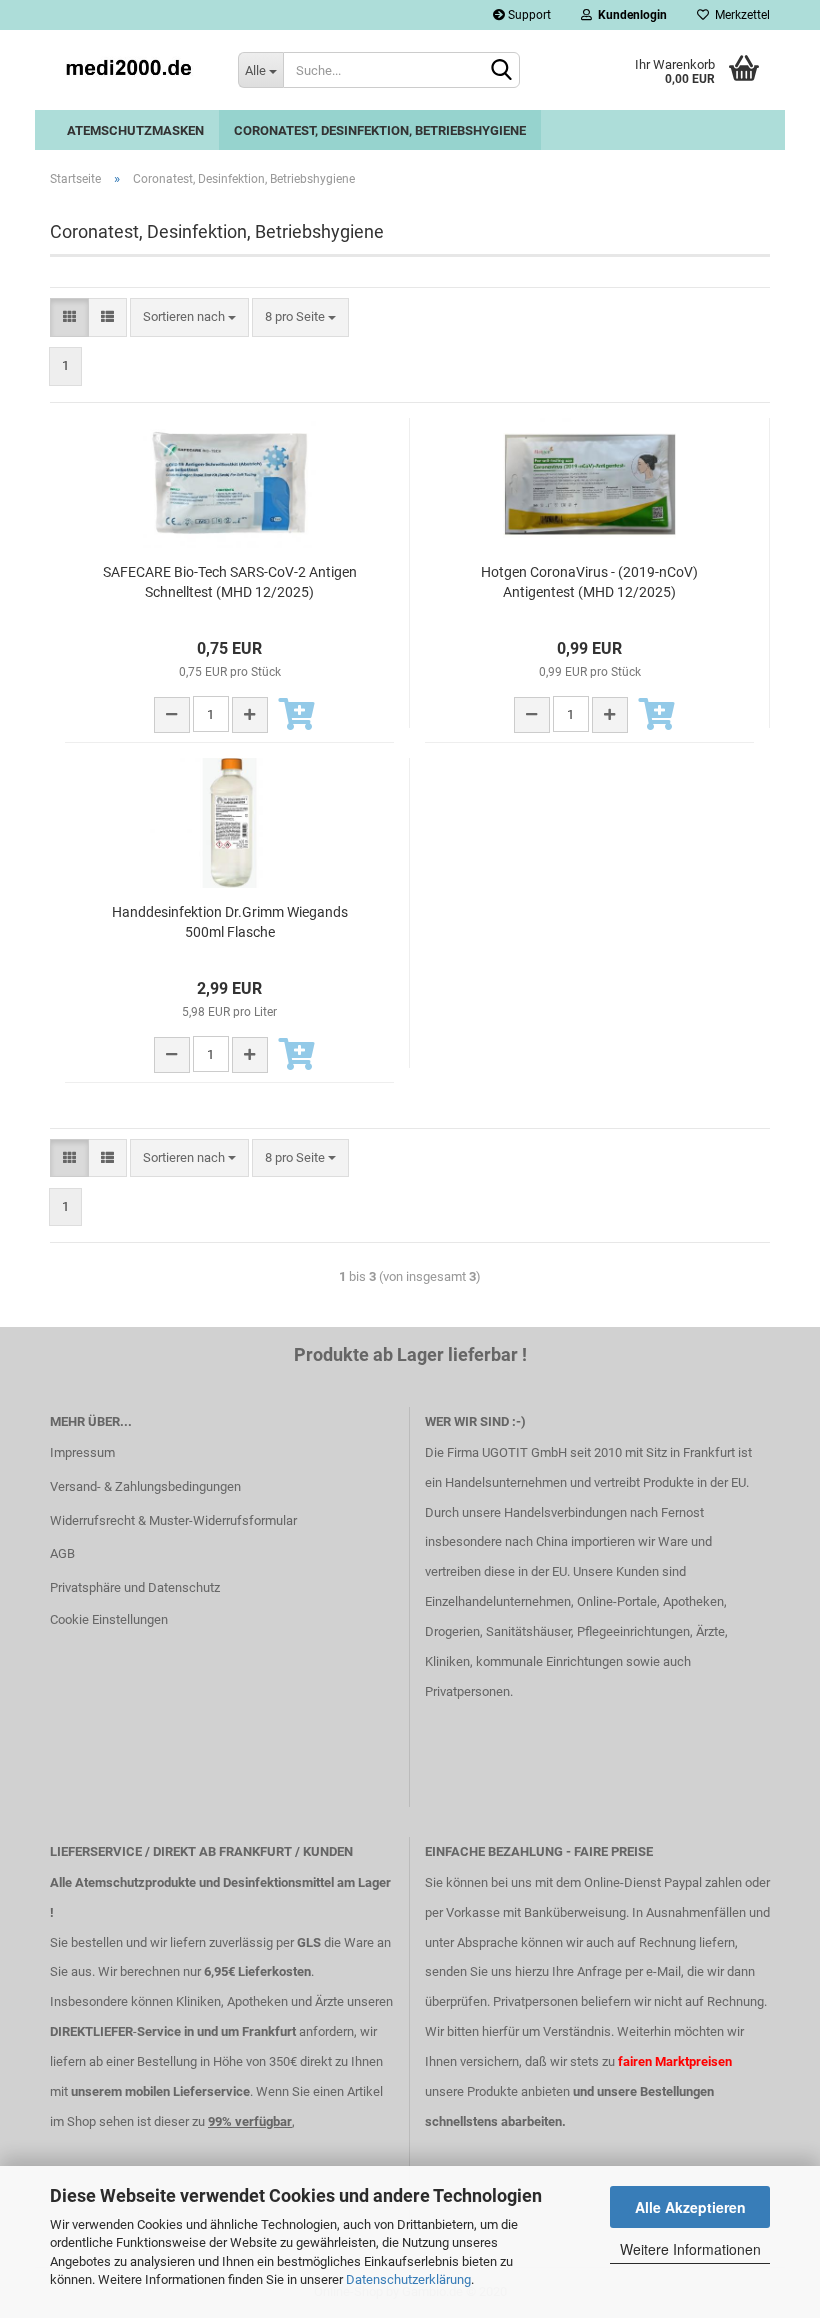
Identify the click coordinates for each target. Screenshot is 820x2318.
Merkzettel (739, 15)
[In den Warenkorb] (297, 716)
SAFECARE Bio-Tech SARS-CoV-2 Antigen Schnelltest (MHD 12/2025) (230, 582)
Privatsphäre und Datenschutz (135, 1587)
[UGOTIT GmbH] (129, 70)
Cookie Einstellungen (109, 1619)
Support (528, 15)
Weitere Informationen (690, 2249)
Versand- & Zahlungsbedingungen (145, 1486)
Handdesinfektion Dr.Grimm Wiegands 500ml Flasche (230, 922)
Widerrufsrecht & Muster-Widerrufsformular (173, 1520)
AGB (62, 1553)
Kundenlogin (629, 15)
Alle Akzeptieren (690, 2207)
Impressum (82, 1452)
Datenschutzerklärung (408, 2279)
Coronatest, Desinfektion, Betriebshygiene (380, 130)
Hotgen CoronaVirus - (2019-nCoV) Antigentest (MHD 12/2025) (589, 582)
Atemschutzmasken (135, 130)
